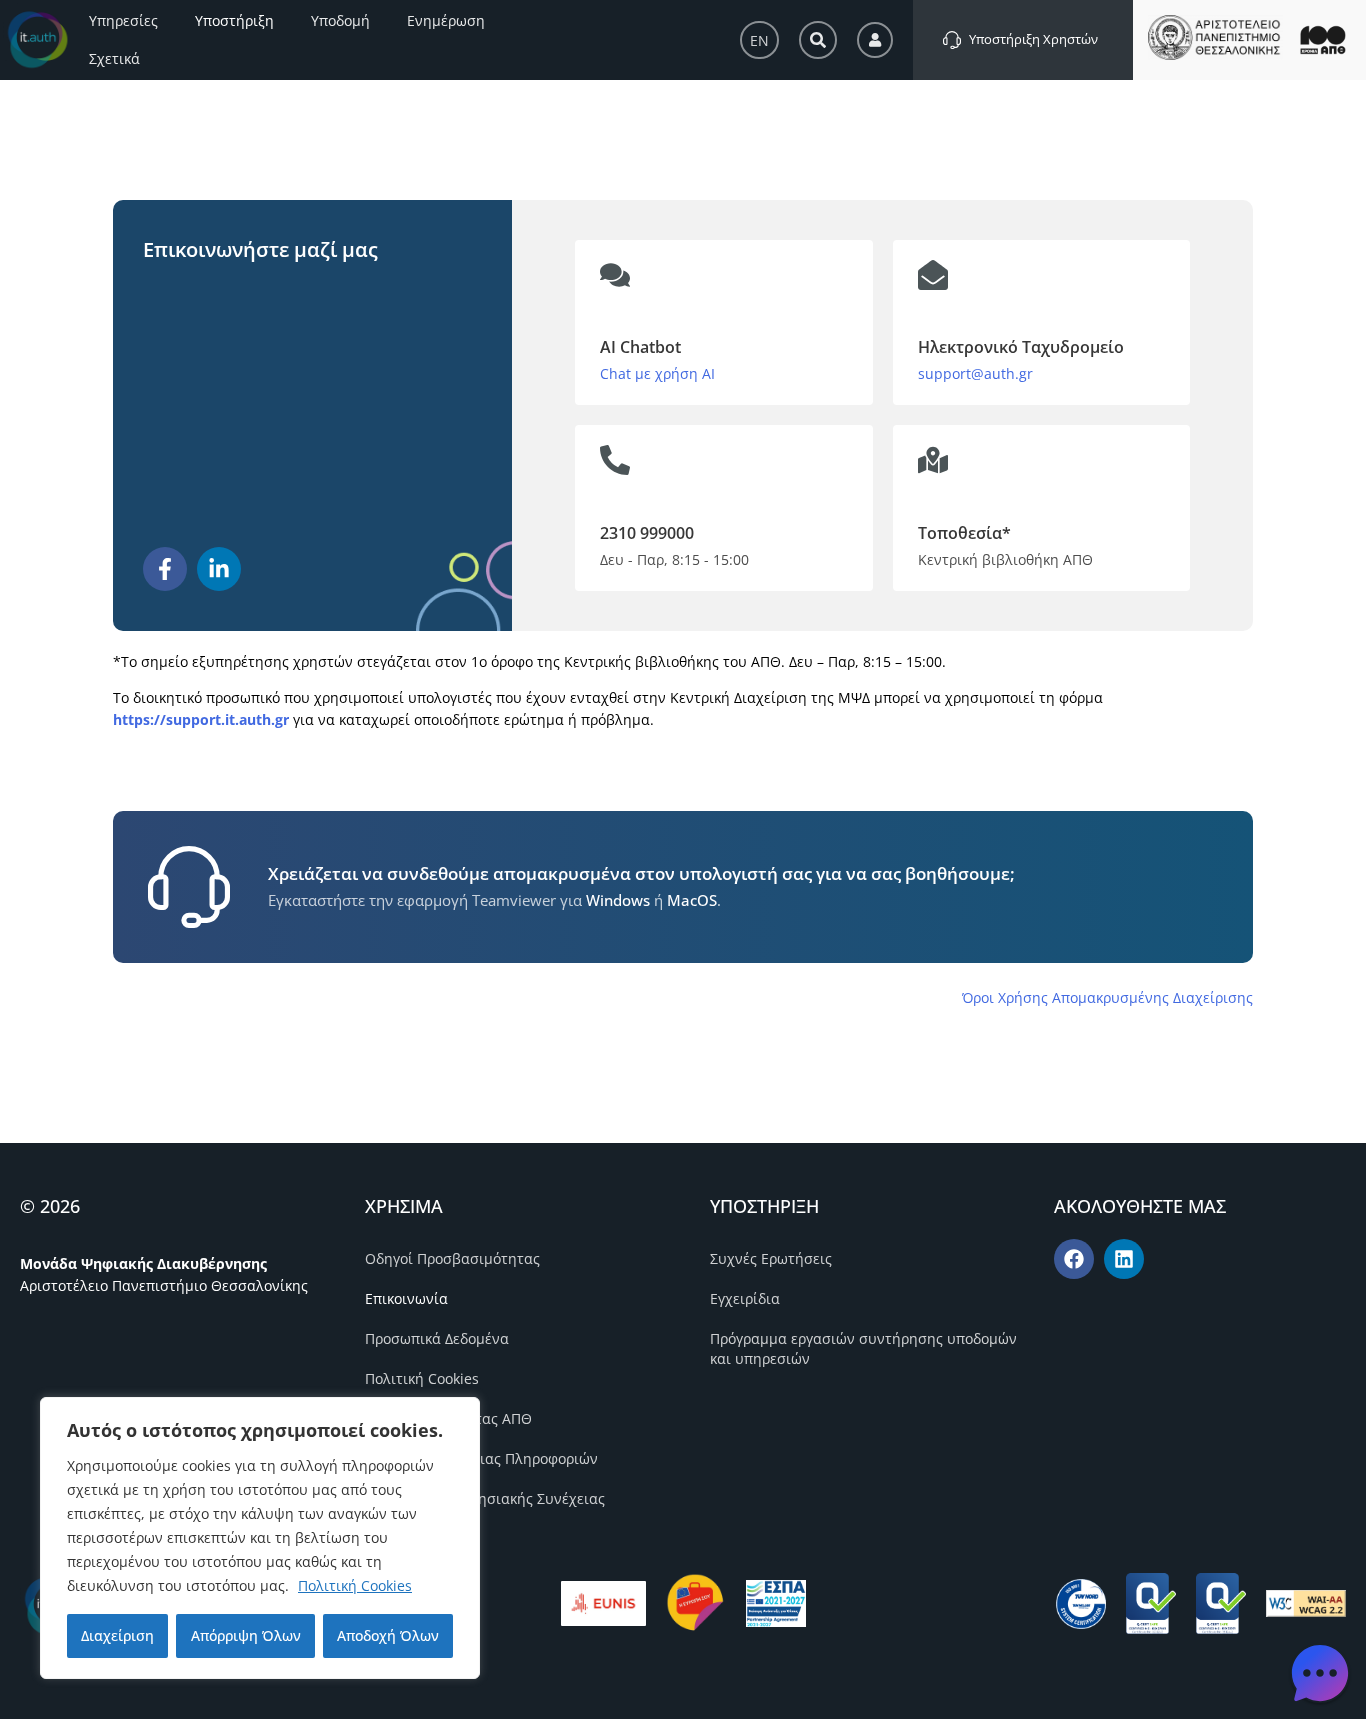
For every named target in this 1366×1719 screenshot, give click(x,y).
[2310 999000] (615, 460)
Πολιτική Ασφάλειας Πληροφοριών (481, 1458)
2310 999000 (647, 533)
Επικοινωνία (406, 1298)
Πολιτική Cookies (355, 1585)
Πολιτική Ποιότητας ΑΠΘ (448, 1418)
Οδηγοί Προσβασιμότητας (452, 1258)
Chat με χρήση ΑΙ (657, 373)
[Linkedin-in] (219, 569)
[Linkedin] (1124, 1259)
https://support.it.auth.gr (201, 719)
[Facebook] (1074, 1259)
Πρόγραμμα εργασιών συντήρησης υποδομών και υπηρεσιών (863, 1348)
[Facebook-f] (165, 569)
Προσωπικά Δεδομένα (437, 1338)
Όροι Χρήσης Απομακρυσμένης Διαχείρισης (1107, 997)
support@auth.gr (975, 373)
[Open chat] (1320, 1673)
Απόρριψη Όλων (246, 1635)
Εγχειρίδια (745, 1298)
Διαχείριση (117, 1635)
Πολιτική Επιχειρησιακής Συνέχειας (485, 1498)
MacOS (692, 900)
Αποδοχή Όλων (388, 1635)
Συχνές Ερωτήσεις (771, 1258)
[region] (260, 1538)
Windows (618, 900)
